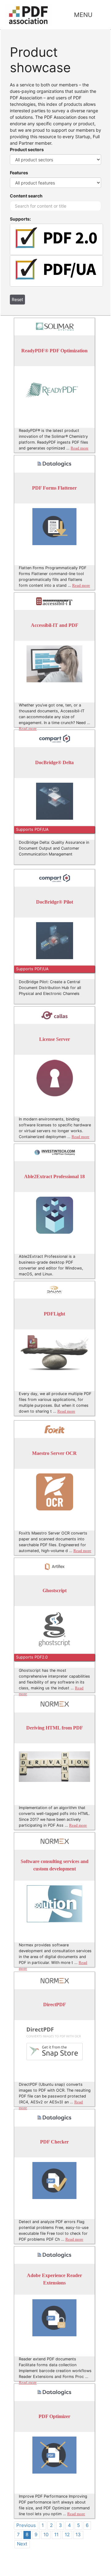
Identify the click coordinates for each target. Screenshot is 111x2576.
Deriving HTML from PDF (55, 1728)
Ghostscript (55, 1591)
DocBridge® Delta (54, 763)
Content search (26, 196)
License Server (55, 1040)
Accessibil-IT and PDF (55, 625)
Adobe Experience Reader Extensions (54, 2279)
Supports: (20, 219)
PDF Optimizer (54, 2417)
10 (46, 2535)
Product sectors (27, 149)
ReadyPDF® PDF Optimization (54, 351)
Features (19, 173)
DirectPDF (55, 2005)
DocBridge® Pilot (55, 902)
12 (67, 2535)
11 (56, 2535)
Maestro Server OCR (54, 1454)
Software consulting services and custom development (55, 1865)
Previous (26, 2525)
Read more (80, 448)
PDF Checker (54, 2142)
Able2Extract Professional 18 (54, 1177)
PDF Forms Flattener (54, 488)
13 (78, 2535)
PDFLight (54, 1314)
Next (22, 2544)
